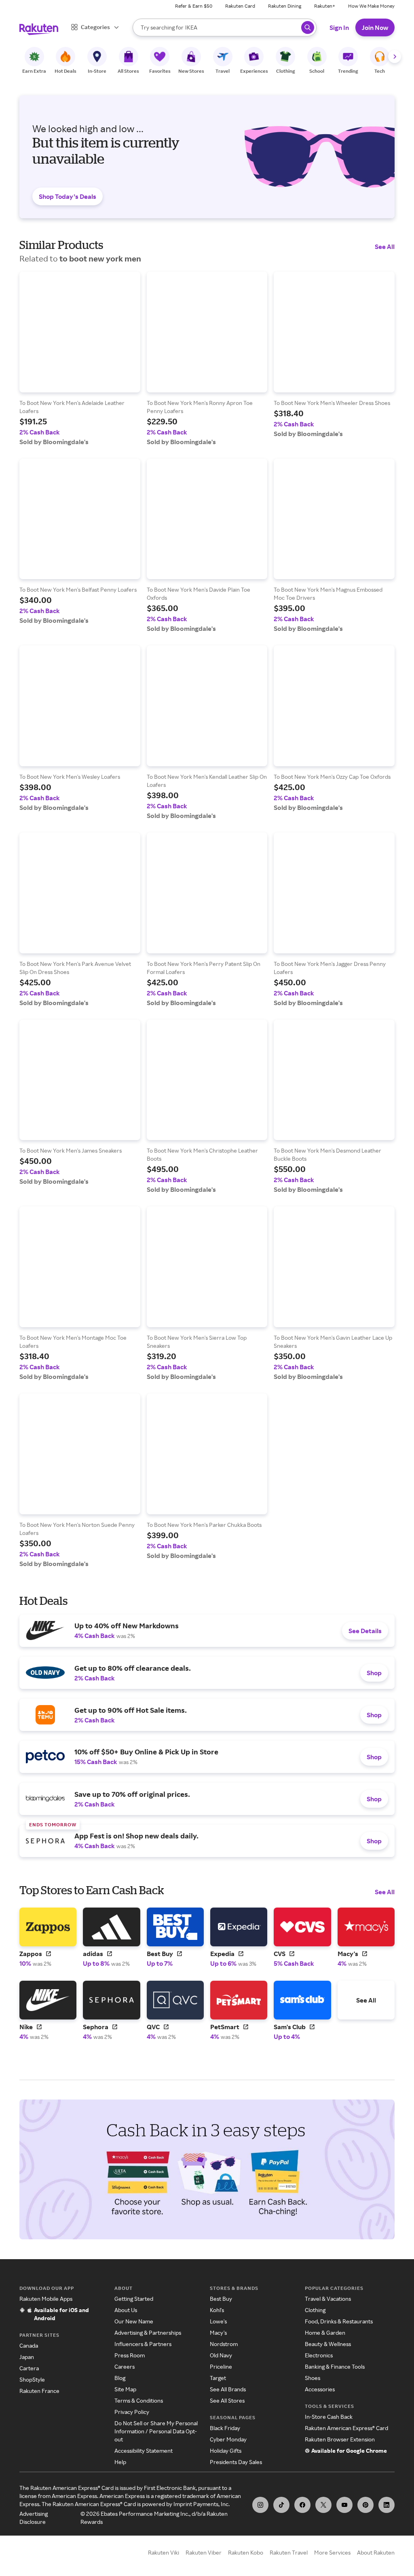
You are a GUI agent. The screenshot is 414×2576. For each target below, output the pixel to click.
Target (218, 2378)
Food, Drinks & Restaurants (339, 2321)
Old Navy (221, 2355)
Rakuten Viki (164, 2552)
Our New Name (134, 2321)
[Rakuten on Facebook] (302, 2505)
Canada (29, 2345)
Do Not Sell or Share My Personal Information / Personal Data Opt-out (156, 2431)
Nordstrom (224, 2344)
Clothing (315, 2310)
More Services (332, 2552)
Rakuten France (39, 2391)
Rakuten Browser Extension (340, 2439)
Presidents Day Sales (236, 2462)
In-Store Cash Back (329, 2417)
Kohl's (217, 2310)
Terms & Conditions (139, 2400)
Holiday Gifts (226, 2451)
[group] (80, 359)
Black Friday (225, 2428)
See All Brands (228, 2389)
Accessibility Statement (144, 2451)
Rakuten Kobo (246, 2552)
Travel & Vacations (328, 2299)
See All (385, 247)
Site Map (125, 2389)
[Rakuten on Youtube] (344, 2505)
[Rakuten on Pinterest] (365, 2505)
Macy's (218, 2333)
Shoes (313, 2378)
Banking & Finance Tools (335, 2366)
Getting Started (134, 2299)
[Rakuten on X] (323, 2505)
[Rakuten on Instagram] (260, 2505)
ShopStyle (32, 2379)
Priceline (221, 2366)
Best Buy (221, 2299)
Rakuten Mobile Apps (46, 2299)
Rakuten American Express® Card (346, 2428)
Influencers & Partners (143, 2344)
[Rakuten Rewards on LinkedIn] (387, 2505)
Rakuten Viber (204, 2552)
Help (120, 2462)
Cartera (29, 2368)
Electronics (319, 2355)
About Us (126, 2310)
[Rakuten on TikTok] (281, 2505)
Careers (125, 2366)
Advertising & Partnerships (148, 2333)
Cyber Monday (228, 2439)
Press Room (130, 2355)
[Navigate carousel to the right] (395, 57)
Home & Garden (325, 2333)
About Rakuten (376, 2552)
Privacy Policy (132, 2412)
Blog (120, 2378)
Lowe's (218, 2321)
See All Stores (227, 2400)
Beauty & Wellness (328, 2344)
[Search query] (308, 27)
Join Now (375, 27)
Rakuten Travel (289, 2552)
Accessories (320, 2389)
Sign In (339, 27)
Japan (27, 2357)
